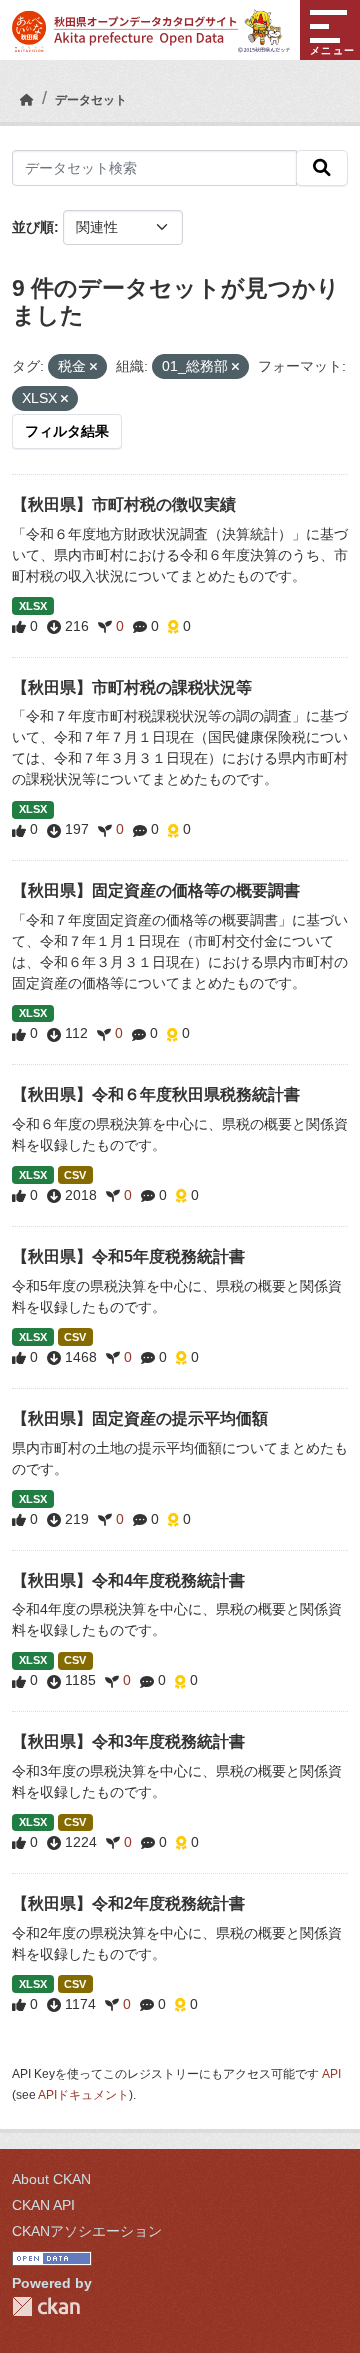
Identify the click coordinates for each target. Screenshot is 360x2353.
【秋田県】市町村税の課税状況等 (132, 687)
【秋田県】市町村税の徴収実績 (124, 504)
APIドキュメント (83, 2095)
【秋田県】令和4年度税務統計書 (128, 1580)
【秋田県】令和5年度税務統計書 (128, 1256)
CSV (75, 1175)
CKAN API (43, 2205)
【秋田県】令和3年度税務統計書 (128, 1741)
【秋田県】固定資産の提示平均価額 (140, 1418)
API (331, 2074)
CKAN (46, 2306)
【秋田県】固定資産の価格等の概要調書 (156, 890)
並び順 (33, 227)
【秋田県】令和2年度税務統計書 (128, 1903)
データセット (91, 100)
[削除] (93, 367)
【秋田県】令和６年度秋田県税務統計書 (156, 1094)
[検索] (322, 168)
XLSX (33, 606)
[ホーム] (27, 100)
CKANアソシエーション (87, 2231)
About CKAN (51, 2179)
